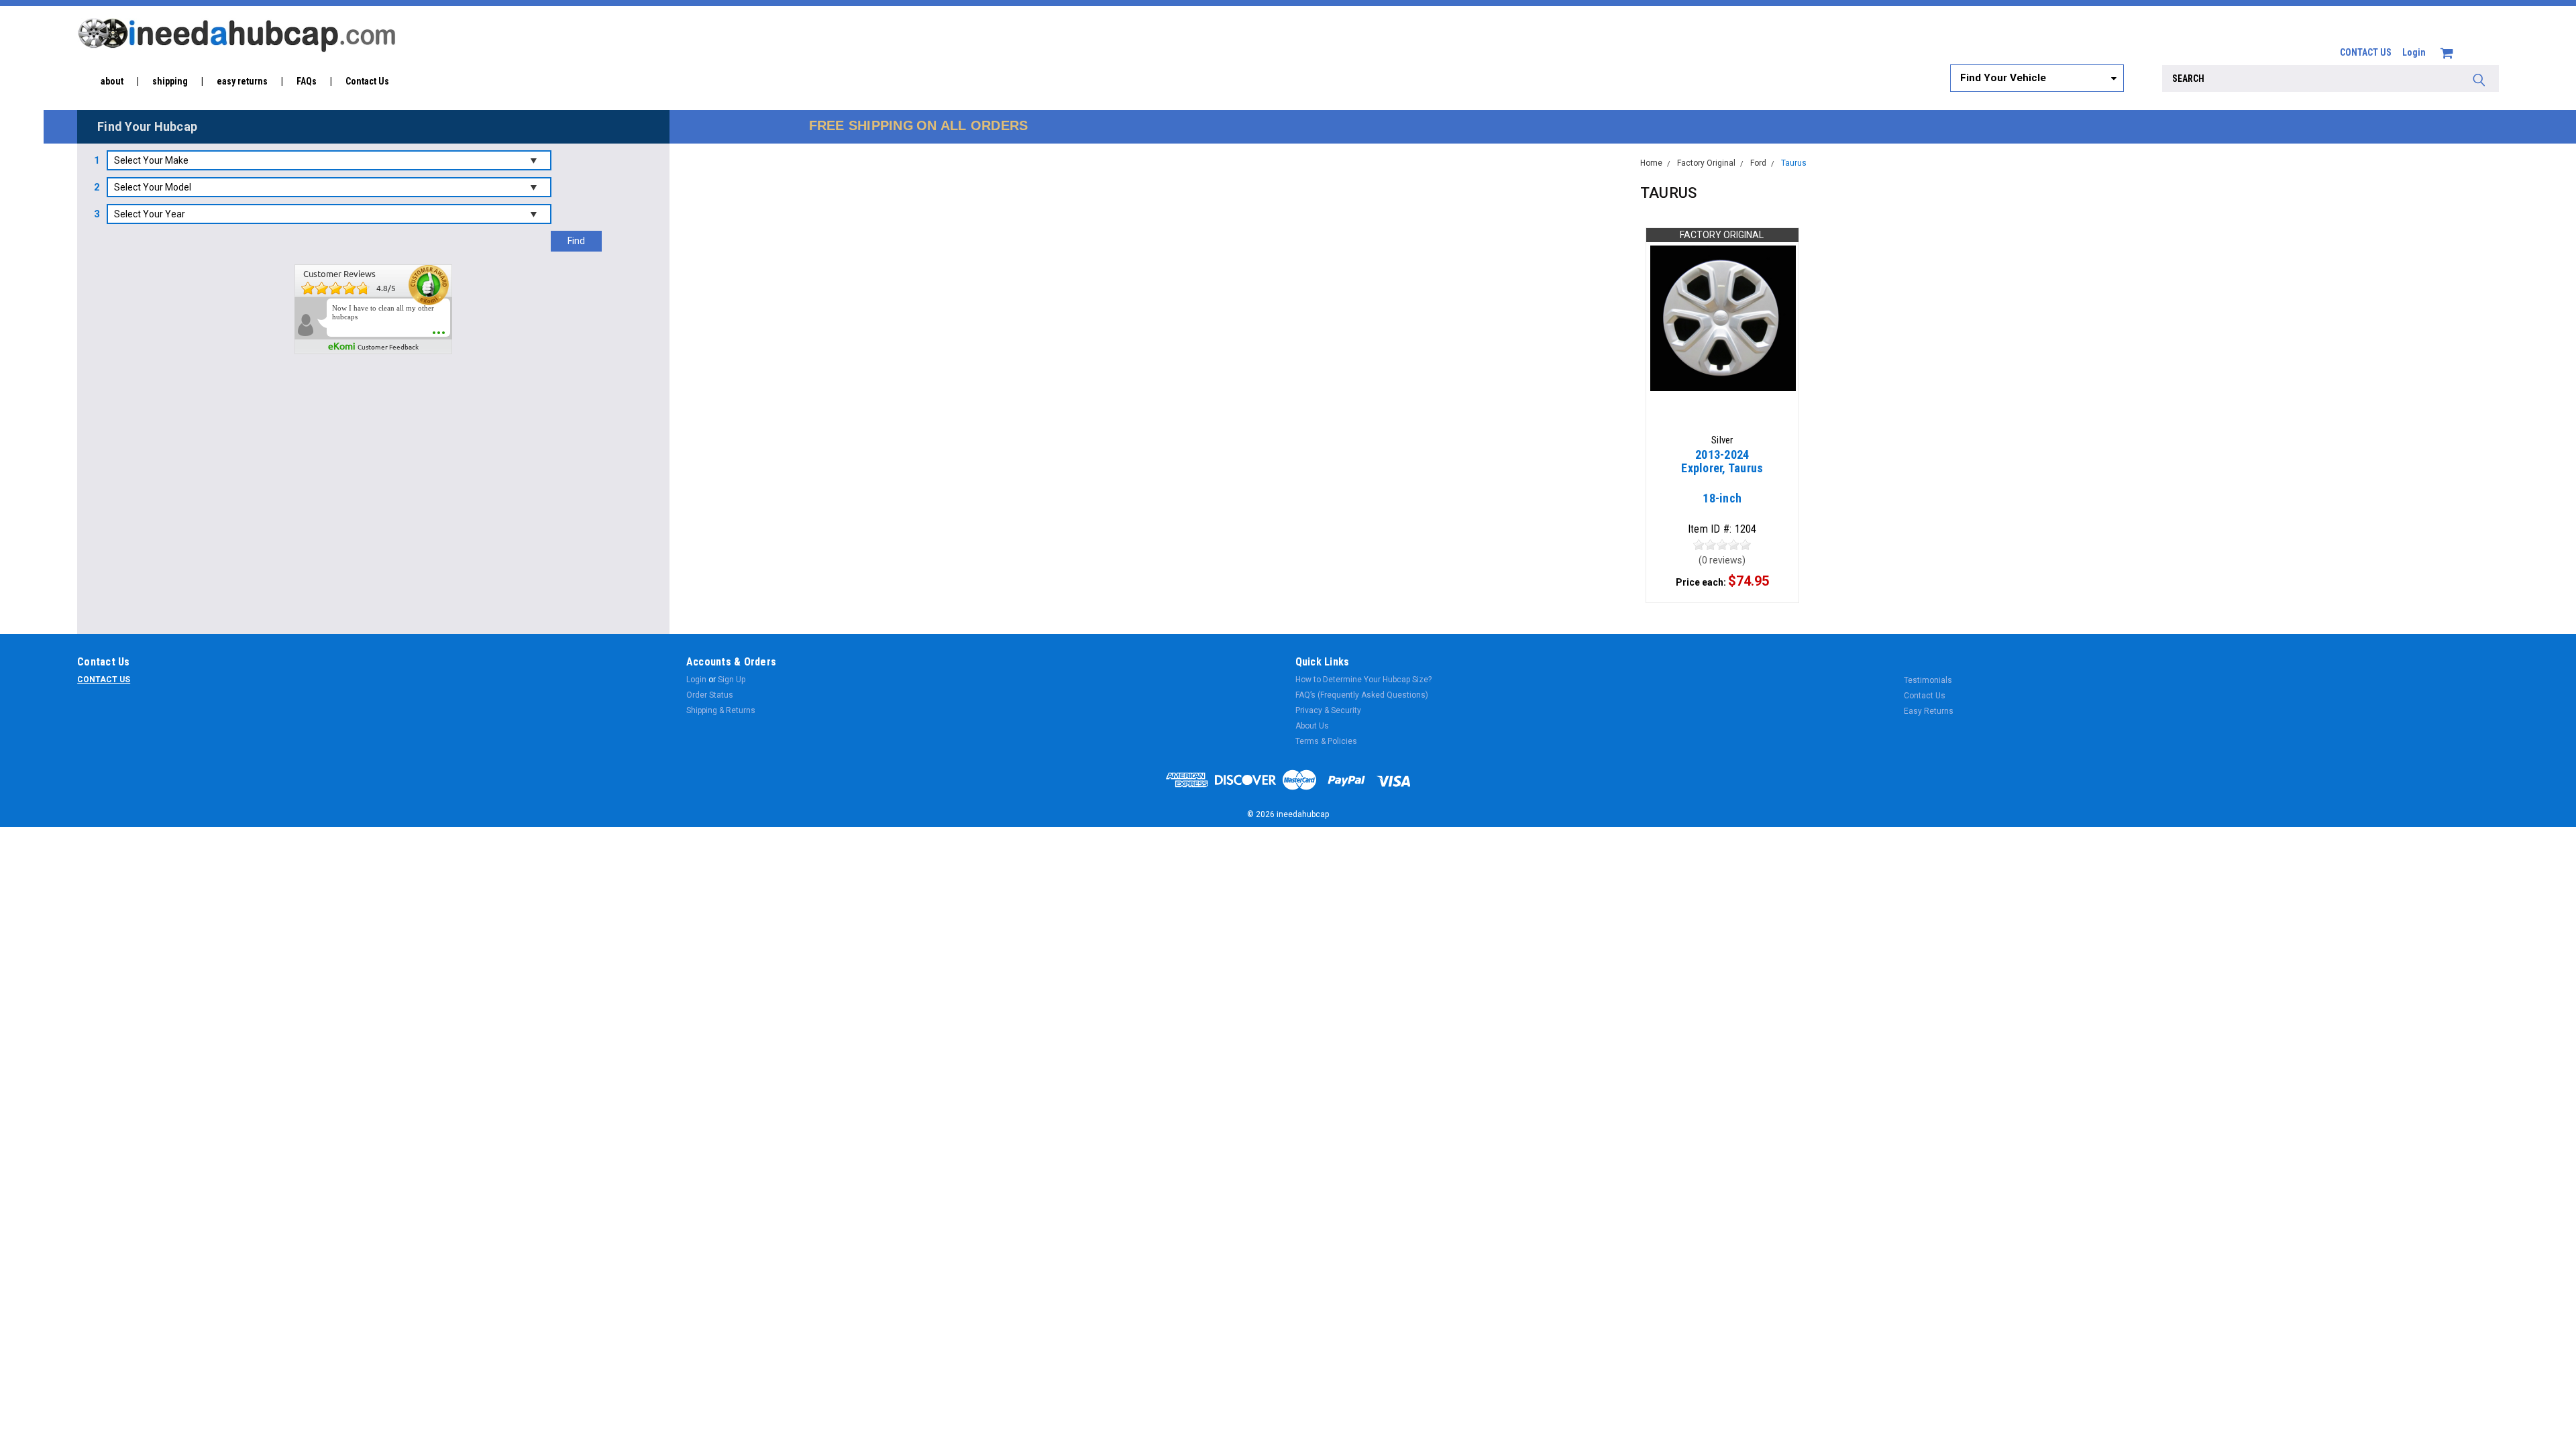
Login (2414, 52)
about (112, 81)
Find (576, 241)
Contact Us (367, 81)
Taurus (1794, 163)
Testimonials (1928, 680)
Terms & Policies (1326, 741)
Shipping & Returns (721, 710)
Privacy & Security (1328, 710)
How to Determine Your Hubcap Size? (1363, 680)
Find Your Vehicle (2003, 78)
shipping (170, 81)
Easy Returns (1929, 711)
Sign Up (732, 680)
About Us (1312, 726)
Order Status (710, 695)
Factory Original (1706, 163)
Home (1651, 163)
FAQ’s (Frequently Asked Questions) (1362, 695)
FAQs (307, 81)
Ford (1758, 163)
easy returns (242, 81)
